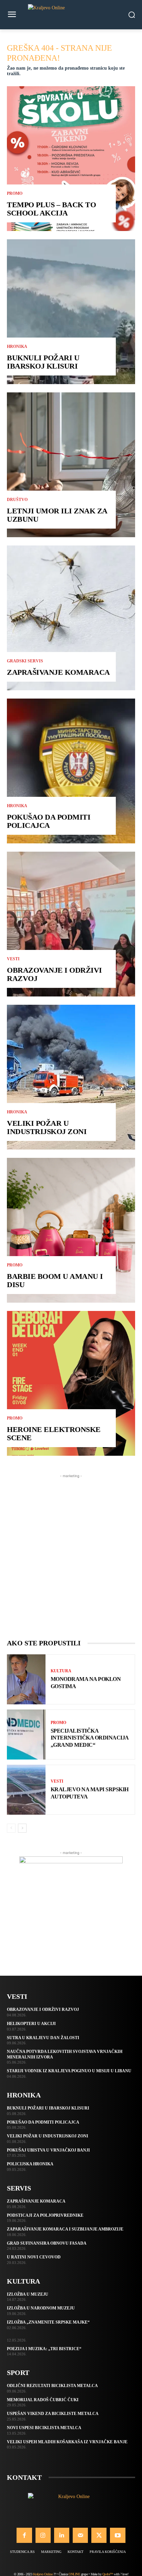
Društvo (17, 500)
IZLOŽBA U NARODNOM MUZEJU (41, 2308)
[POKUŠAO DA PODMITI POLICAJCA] (71, 771)
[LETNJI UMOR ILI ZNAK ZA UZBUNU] (71, 465)
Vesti (13, 959)
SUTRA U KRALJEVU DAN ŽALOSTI (43, 2038)
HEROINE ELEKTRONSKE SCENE (54, 1434)
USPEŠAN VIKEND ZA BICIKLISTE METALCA (53, 2414)
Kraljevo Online (43, 2574)
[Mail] (80, 2535)
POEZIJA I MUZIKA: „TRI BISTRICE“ (44, 2349)
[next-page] (22, 1828)
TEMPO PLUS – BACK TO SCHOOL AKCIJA (51, 209)
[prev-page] (11, 1828)
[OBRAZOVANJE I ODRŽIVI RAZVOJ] (71, 924)
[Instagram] (43, 2535)
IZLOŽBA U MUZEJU (28, 2294)
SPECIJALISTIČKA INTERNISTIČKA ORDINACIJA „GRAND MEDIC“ (90, 1738)
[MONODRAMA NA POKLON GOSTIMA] (26, 1679)
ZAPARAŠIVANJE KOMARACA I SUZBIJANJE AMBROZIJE (65, 2229)
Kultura (61, 1671)
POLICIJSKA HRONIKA (30, 2164)
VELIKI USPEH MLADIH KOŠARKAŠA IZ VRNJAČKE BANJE (67, 2442)
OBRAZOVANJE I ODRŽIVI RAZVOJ (54, 974)
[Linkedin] (62, 2535)
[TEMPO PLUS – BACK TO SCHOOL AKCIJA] (71, 159)
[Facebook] (24, 2535)
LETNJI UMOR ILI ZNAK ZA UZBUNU (57, 515)
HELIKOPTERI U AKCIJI (31, 2024)
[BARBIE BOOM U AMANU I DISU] (71, 1230)
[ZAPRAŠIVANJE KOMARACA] (71, 618)
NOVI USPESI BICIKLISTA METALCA (44, 2428)
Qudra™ (108, 2574)
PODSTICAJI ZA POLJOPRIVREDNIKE (45, 2215)
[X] (99, 2535)
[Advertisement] (71, 1551)
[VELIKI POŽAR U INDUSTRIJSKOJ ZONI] (71, 1077)
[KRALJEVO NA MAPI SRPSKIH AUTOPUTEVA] (26, 1790)
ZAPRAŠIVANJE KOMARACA (58, 672)
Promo (15, 193)
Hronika (17, 347)
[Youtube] (118, 2535)
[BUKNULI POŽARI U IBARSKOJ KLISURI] (71, 312)
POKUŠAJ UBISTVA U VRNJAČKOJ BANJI (48, 2150)
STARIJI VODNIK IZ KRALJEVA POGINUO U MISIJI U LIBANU (69, 2071)
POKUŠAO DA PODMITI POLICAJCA (49, 821)
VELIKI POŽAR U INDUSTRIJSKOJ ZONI (47, 1127)
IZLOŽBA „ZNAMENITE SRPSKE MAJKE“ (48, 2322)
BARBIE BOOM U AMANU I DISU (55, 1280)
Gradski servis (25, 661)
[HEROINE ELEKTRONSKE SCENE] (71, 1383)
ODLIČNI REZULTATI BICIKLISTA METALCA (52, 2386)
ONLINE (74, 2574)
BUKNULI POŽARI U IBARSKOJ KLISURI (43, 362)
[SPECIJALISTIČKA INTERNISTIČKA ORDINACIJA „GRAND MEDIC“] (26, 1735)
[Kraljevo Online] (71, 15)
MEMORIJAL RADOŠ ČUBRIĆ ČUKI (43, 2400)
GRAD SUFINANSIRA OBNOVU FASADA (47, 2243)
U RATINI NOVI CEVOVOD (34, 2257)
